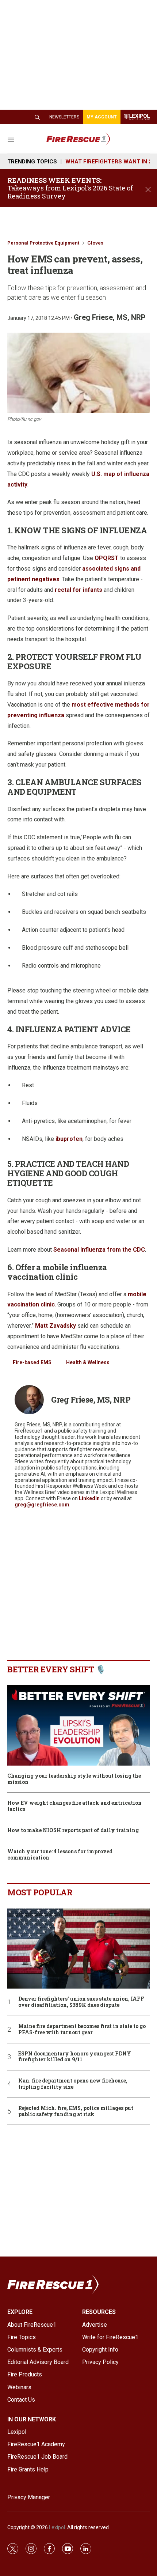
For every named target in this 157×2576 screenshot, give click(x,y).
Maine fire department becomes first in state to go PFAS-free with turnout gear (82, 2030)
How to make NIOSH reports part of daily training (73, 1830)
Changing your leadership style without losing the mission (74, 1779)
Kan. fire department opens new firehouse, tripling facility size (73, 2084)
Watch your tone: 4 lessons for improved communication (60, 1855)
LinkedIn (89, 1498)
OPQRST (107, 558)
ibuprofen (69, 1139)
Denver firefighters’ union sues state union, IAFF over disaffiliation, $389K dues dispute (81, 2002)
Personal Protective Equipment (43, 243)
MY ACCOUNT (102, 117)
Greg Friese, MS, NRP (110, 317)
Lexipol (57, 2527)
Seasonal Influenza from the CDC (99, 1250)
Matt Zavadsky (55, 1326)
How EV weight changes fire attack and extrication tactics (74, 1806)
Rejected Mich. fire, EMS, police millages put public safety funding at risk (76, 2111)
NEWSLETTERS (64, 117)
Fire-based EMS (32, 1362)
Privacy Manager (29, 2497)
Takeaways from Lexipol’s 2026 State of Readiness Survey (70, 192)
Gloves (95, 243)
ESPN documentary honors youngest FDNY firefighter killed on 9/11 (75, 2057)
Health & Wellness (88, 1362)
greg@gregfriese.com (42, 1505)
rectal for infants (78, 590)
